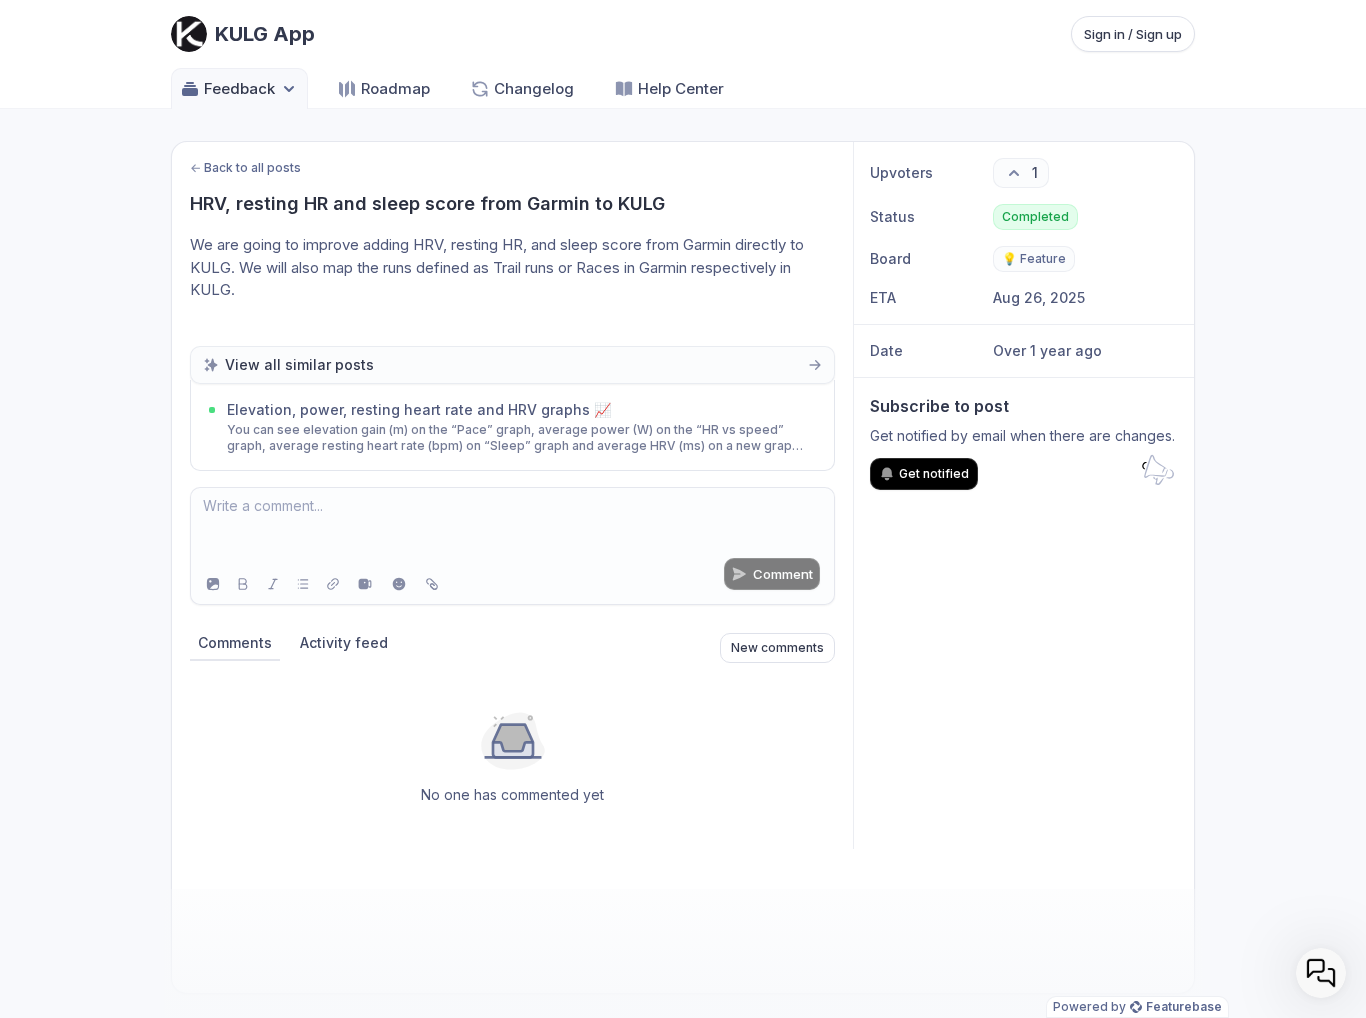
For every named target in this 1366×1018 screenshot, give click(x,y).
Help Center (681, 88)
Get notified (934, 473)
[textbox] (512, 526)
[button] (1321, 973)
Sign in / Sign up (1133, 34)
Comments (235, 642)
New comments (777, 647)
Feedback (239, 88)
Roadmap (395, 88)
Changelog (534, 88)
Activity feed (344, 642)
